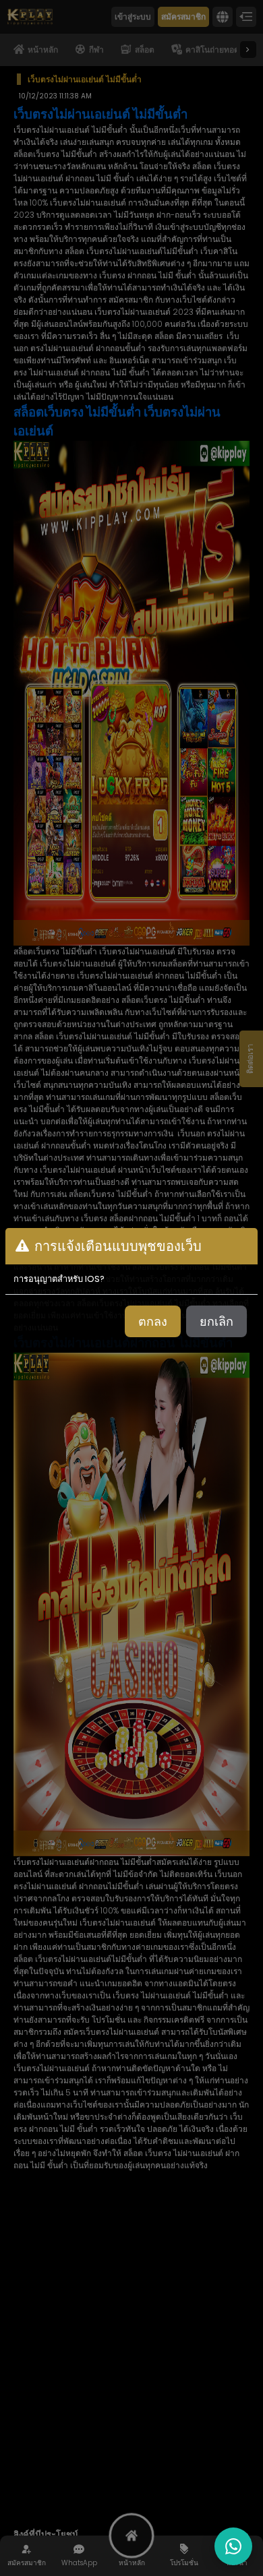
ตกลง (153, 1321)
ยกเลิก (216, 1321)
